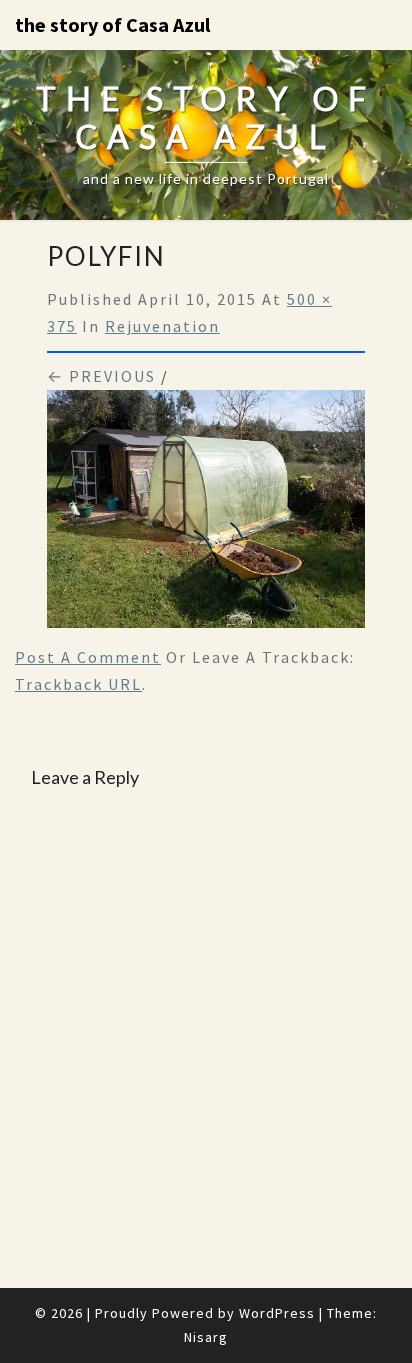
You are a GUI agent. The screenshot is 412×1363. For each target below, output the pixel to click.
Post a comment (88, 657)
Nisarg (206, 1337)
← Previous (101, 376)
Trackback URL (78, 684)
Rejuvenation (162, 326)
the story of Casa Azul (112, 24)
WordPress (277, 1313)
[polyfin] (206, 515)
